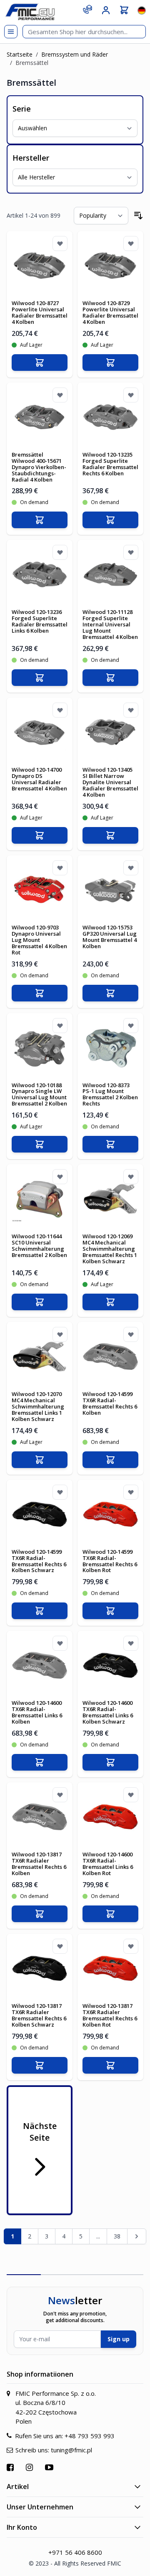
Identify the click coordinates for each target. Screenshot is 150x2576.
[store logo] (30, 12)
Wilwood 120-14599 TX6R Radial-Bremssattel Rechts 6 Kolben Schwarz (39, 1561)
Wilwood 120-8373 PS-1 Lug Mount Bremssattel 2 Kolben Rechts (110, 1094)
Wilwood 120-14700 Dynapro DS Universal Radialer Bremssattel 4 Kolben (39, 779)
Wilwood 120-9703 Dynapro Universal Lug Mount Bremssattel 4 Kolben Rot (39, 940)
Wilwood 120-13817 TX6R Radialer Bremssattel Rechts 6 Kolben (39, 1864)
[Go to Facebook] (11, 2467)
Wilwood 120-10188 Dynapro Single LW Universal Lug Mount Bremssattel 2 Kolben (39, 1094)
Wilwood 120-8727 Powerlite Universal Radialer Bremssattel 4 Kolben (40, 312)
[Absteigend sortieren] (138, 216)
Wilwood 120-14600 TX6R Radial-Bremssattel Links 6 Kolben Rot (108, 1864)
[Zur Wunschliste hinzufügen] (60, 243)
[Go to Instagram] (30, 2467)
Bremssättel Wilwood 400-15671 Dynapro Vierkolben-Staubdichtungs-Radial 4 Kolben (39, 467)
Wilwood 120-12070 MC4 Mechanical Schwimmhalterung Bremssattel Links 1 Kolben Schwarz (38, 1406)
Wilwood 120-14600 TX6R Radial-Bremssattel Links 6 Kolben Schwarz (108, 1712)
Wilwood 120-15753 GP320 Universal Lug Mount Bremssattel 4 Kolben (110, 937)
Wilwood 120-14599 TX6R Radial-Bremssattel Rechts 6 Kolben (110, 1403)
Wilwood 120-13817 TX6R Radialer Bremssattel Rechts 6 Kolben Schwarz (39, 2015)
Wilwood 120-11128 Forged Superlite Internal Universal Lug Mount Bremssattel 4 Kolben (110, 624)
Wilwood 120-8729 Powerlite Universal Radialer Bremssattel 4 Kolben (110, 312)
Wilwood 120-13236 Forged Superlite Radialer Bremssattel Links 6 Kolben (40, 621)
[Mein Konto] (106, 10)
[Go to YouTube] (50, 2467)
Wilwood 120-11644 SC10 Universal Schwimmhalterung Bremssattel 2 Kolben (39, 1246)
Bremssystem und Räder (75, 54)
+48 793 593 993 (90, 2436)
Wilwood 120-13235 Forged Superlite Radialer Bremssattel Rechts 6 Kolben (110, 464)
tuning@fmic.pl (71, 2450)
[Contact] (87, 9)
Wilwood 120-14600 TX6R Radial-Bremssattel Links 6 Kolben (37, 1712)
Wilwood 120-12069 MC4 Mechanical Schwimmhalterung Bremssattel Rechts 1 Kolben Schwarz (110, 1249)
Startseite (20, 54)
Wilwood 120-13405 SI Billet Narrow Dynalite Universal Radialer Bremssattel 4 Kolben (110, 782)
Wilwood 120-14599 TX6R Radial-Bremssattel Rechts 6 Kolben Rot (110, 1561)
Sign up (119, 2339)
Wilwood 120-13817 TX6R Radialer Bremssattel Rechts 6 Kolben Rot (110, 2015)
